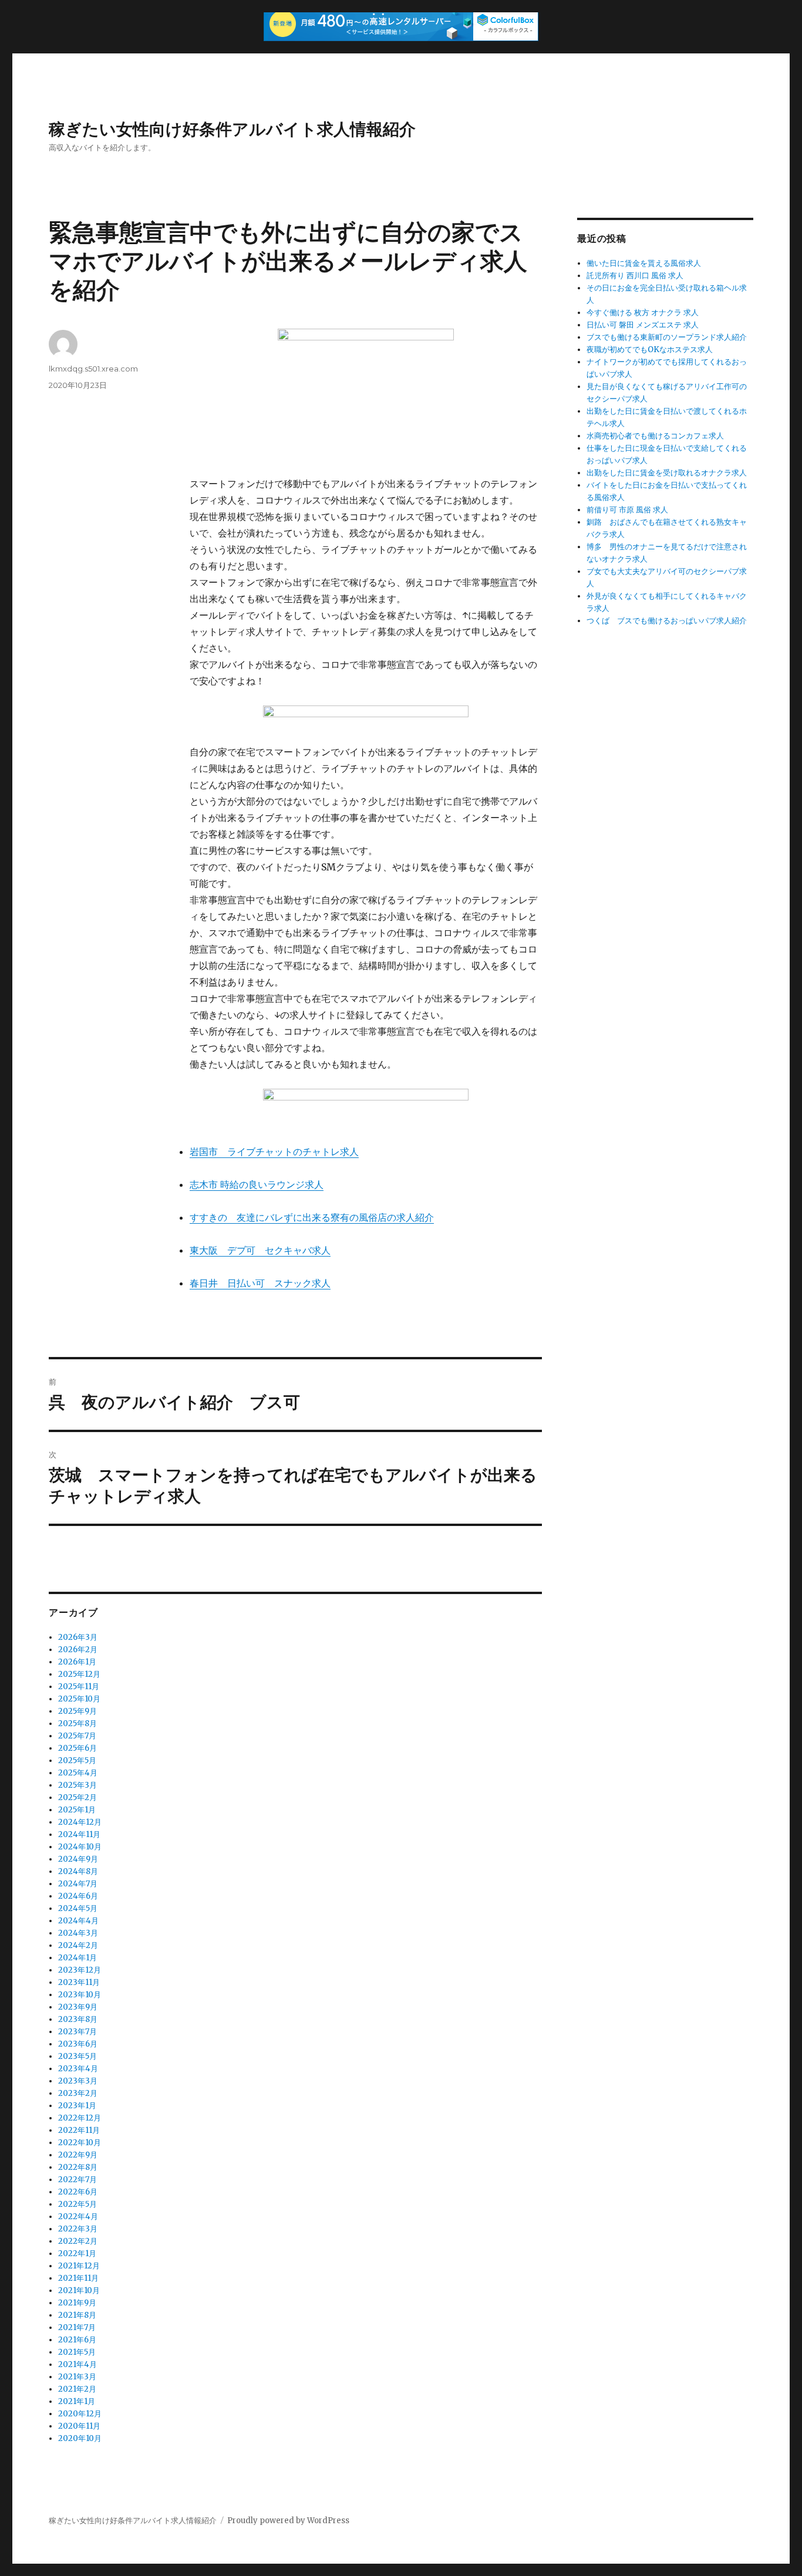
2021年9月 (77, 2303)
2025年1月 (77, 1810)
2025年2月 (77, 1797)
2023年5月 (77, 2056)
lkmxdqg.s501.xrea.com (93, 369)
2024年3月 (78, 1933)
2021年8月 (77, 2315)
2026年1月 (77, 1662)
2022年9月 (78, 2155)
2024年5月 (78, 1908)
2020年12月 (80, 2414)
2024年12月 (80, 1822)
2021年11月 (78, 2278)
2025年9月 (77, 1711)
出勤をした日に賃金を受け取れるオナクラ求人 (667, 473)
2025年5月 (77, 1760)
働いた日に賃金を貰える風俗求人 (644, 263)
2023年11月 (79, 1982)
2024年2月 (78, 1945)
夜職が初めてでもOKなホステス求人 (650, 350)
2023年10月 (80, 1995)
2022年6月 (78, 2192)
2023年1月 (77, 2106)
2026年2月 (78, 1650)
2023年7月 (77, 2032)
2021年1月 (77, 2401)
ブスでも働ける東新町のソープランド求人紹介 (667, 337)
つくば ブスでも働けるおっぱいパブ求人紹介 (667, 621)
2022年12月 (80, 2118)
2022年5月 (77, 2204)
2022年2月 (78, 2241)
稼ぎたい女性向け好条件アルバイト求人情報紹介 (232, 129)
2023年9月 (78, 2007)
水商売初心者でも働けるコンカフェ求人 (655, 436)
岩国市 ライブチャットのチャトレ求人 (274, 1152)
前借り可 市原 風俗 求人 (627, 510)
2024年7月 (78, 1884)
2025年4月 (78, 1773)
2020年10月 (80, 2438)
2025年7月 (77, 1736)
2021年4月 (77, 2364)
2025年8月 (77, 1723)
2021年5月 (77, 2352)
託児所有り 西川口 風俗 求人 (635, 276)
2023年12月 (80, 1970)
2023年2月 (78, 2093)
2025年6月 (77, 1748)
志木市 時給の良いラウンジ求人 (257, 1184)
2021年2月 (77, 2389)
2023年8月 (78, 2019)
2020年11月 (79, 2426)
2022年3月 (78, 2229)
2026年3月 (78, 1637)
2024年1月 (77, 1958)
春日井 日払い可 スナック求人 (260, 1283)
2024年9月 (78, 1859)
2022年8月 (78, 2167)
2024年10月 (80, 1847)
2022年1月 (77, 2253)
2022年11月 (79, 2130)
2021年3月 (77, 2377)
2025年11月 (79, 1687)
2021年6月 (77, 2340)
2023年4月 (78, 2069)
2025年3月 (77, 1785)
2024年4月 (78, 1921)
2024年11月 (79, 1834)
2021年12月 (79, 2266)
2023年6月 (78, 2044)
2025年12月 (79, 1674)
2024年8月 (78, 1871)
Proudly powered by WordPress (288, 2521)
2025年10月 (79, 1699)
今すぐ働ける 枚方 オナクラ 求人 (643, 313)
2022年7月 (77, 2180)
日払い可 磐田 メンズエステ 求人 (643, 325)
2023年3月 (78, 2081)
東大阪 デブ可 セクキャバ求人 (260, 1250)
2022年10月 (80, 2143)
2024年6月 (78, 1896)
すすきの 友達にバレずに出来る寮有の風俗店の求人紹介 (312, 1217)
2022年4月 (78, 2217)
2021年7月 (77, 2327)
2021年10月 (79, 2290)
